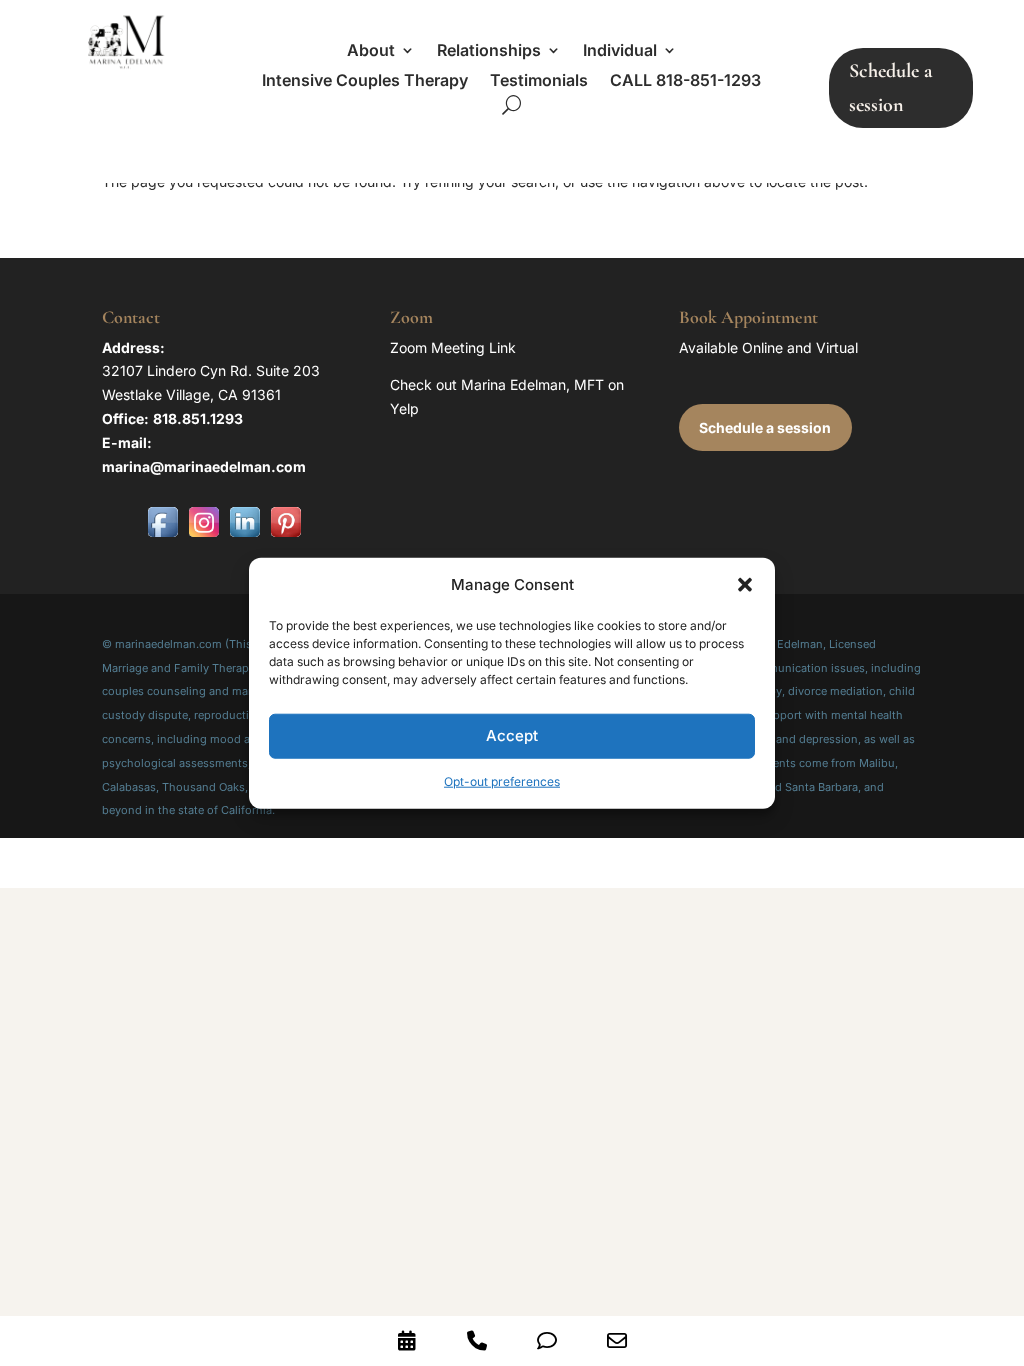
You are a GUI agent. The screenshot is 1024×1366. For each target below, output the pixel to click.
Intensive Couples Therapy (365, 81)
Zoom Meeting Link (453, 347)
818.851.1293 (198, 418)
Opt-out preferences (502, 781)
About (371, 51)
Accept (512, 735)
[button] (745, 585)
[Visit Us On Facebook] (162, 536)
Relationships (489, 51)
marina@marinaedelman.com (204, 466)
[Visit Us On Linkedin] (244, 536)
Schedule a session (890, 88)
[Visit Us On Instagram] (203, 536)
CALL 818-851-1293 (685, 81)
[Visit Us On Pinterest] (285, 536)
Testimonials (539, 81)
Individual (620, 51)
